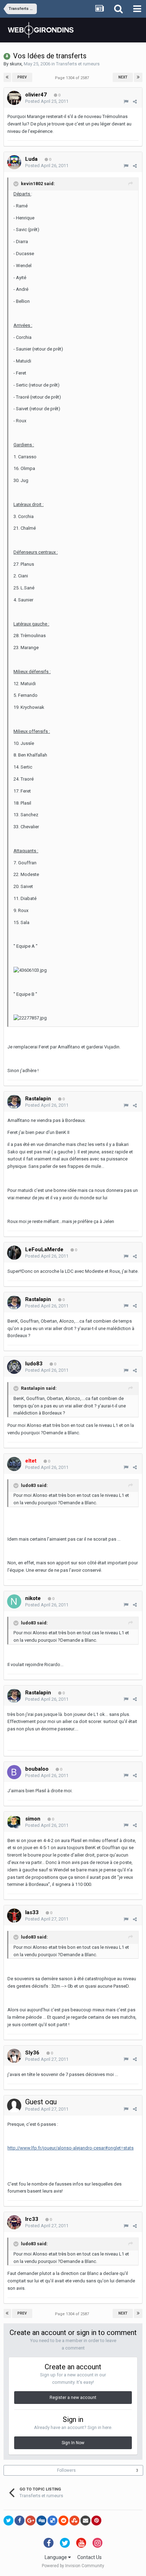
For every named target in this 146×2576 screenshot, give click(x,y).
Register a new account (73, 2398)
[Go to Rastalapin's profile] (14, 1102)
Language (56, 2557)
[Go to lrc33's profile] (14, 2222)
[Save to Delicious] (52, 2521)
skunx (16, 64)
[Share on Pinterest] (96, 2521)
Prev (22, 77)
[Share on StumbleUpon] (74, 2521)
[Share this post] (135, 102)
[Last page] (138, 77)
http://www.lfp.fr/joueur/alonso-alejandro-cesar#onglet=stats (71, 2148)
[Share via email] (85, 2521)
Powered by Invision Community (73, 2566)
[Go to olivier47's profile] (14, 98)
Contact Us (89, 2557)
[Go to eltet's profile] (14, 1464)
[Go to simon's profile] (14, 1822)
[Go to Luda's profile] (14, 162)
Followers (66, 2470)
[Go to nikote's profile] (14, 1601)
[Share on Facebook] (19, 2521)
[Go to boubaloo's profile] (14, 1772)
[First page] (7, 77)
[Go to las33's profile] (14, 1916)
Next (123, 77)
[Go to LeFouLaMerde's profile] (14, 1253)
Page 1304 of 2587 (73, 78)
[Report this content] (126, 102)
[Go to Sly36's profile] (14, 2056)
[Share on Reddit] (63, 2521)
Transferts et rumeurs (78, 64)
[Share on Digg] (41, 2521)
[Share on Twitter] (9, 2521)
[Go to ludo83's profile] (14, 1367)
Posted (47, 101)
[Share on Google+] (30, 2521)
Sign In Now (73, 2443)
